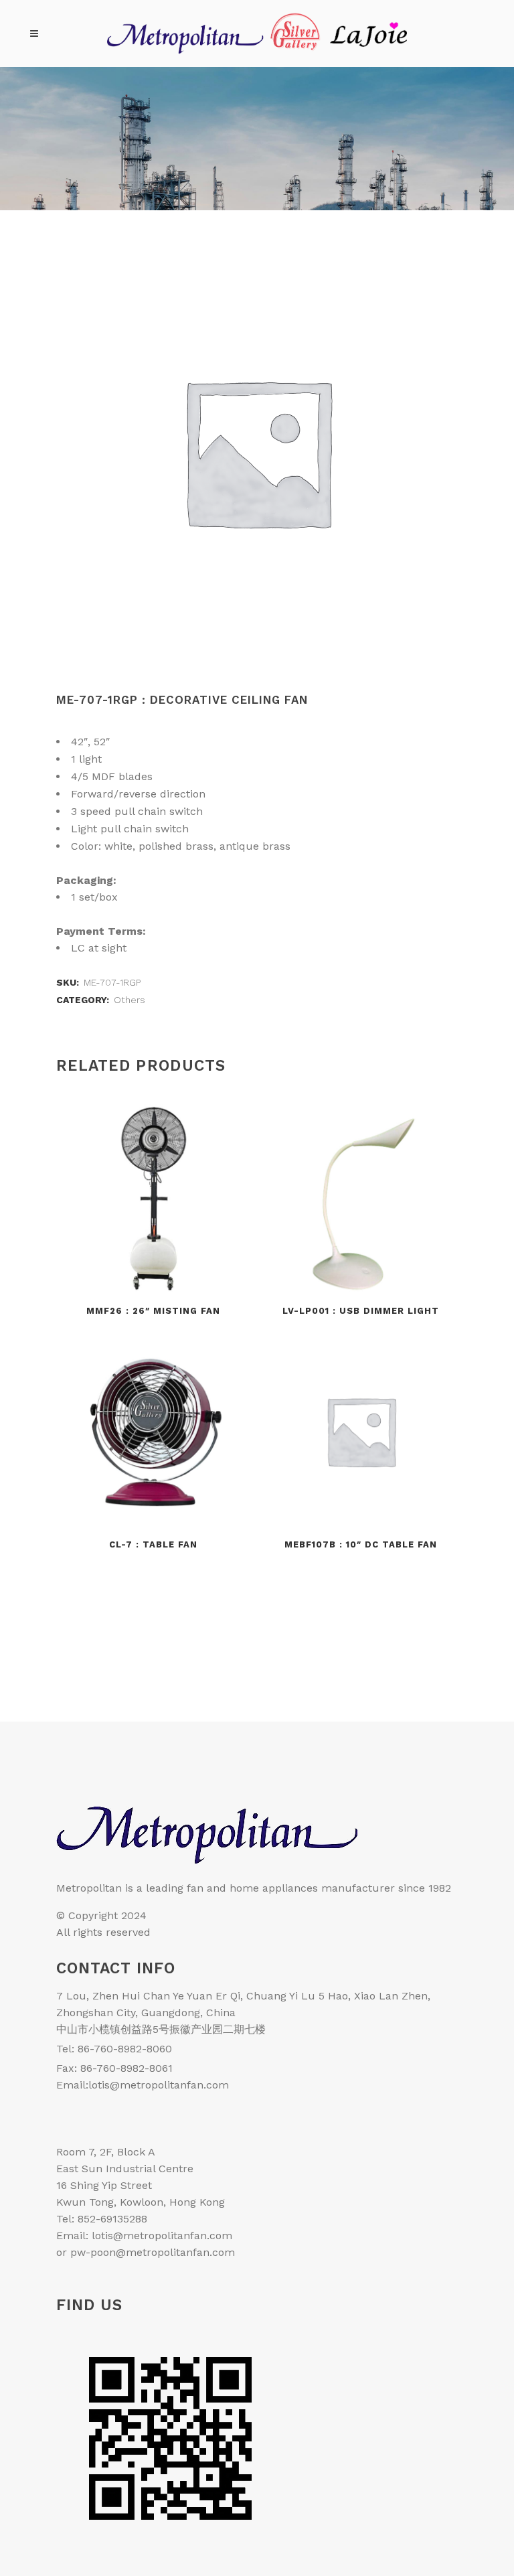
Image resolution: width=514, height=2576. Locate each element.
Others (130, 1000)
